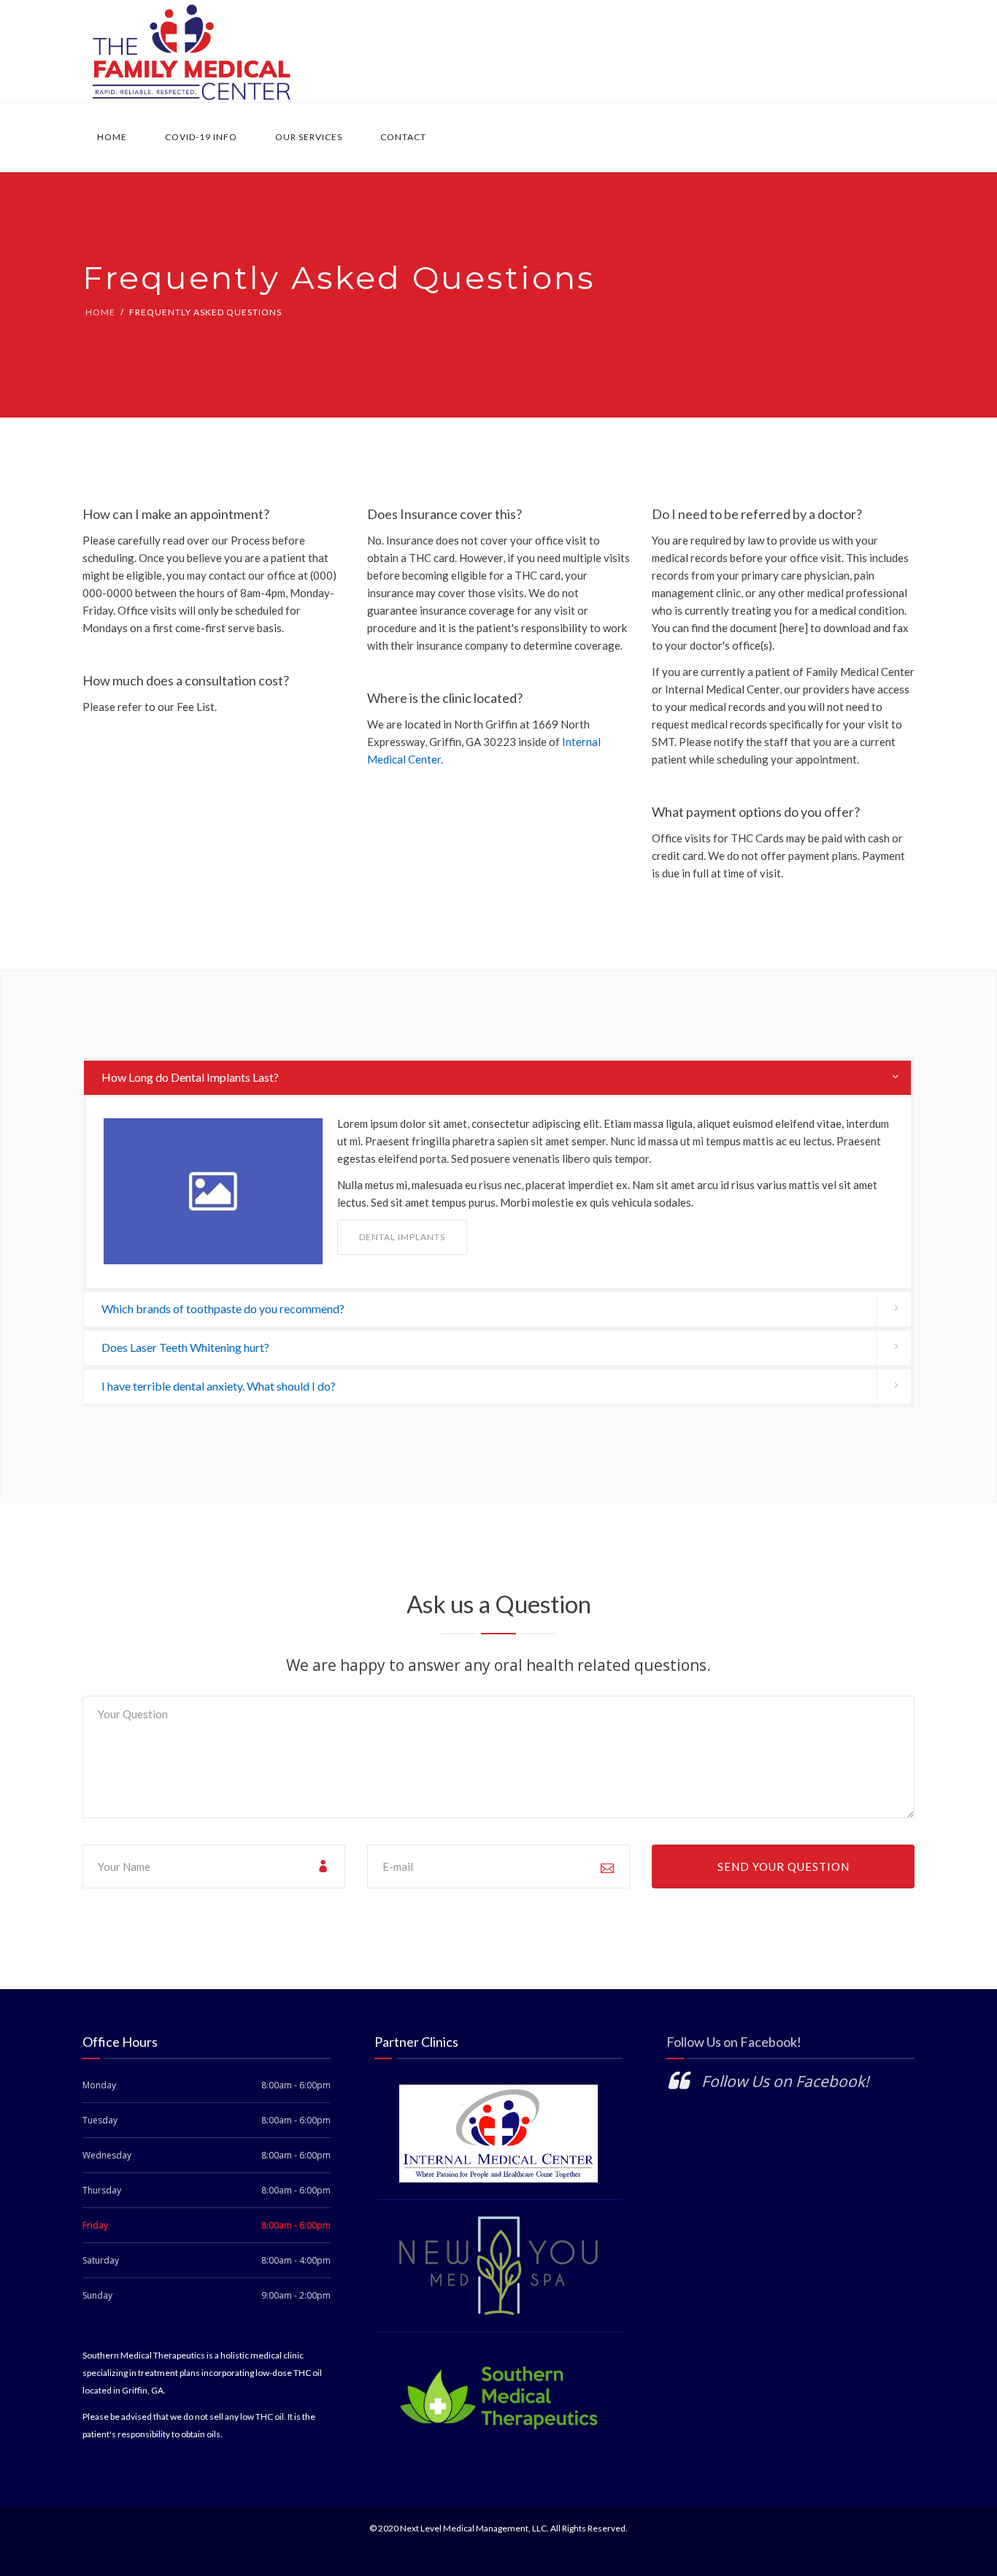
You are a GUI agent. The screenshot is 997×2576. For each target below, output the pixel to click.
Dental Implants (402, 1237)
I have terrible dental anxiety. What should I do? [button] (219, 1386)
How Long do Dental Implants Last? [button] (190, 1077)
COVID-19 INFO (201, 137)
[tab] (498, 1078)
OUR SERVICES (309, 137)
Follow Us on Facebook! (734, 2042)
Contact (403, 137)
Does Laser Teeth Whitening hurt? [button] (185, 1347)
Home (112, 137)
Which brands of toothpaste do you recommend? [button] (223, 1308)
